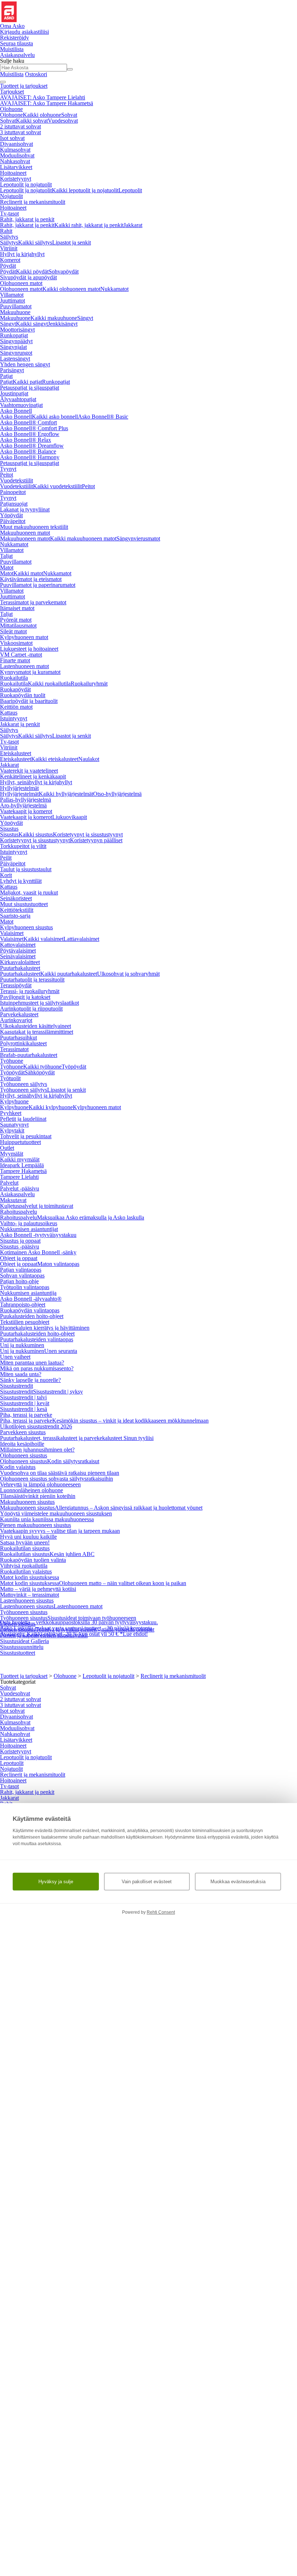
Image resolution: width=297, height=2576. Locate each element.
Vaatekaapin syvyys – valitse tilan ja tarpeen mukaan (60, 1531)
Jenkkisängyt (63, 324)
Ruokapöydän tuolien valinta (33, 1560)
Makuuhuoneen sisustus (27, 1502)
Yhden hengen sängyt (25, 364)
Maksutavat (13, 1200)
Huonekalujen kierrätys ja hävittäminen (45, 1328)
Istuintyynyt (14, 718)
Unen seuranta (61, 1351)
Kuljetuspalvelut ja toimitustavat (37, 1206)
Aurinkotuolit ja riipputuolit (31, 1009)
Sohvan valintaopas (22, 1275)
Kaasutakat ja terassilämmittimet (37, 1032)
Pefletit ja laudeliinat (23, 1119)
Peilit (6, 858)
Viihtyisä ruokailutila (24, 1566)
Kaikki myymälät (20, 1159)
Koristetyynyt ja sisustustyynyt (88, 834)
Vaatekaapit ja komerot (26, 811)
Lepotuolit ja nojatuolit (26, 184)
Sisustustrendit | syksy (58, 1392)
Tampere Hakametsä (23, 1171)
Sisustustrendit (16, 1386)
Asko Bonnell (16, 411)
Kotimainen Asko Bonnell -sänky (38, 1252)
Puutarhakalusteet (20, 968)
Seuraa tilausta (16, 43)
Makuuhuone (15, 312)
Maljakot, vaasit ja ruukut (29, 892)
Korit (6, 875)
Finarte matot (15, 660)
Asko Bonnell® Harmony (30, 457)
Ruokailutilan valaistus (26, 1571)
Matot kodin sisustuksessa (30, 1577)
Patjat (6, 376)
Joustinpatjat (14, 393)
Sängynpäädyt (16, 341)
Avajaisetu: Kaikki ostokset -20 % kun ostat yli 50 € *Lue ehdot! (74, 1634)
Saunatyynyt (14, 1125)
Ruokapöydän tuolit (23, 695)
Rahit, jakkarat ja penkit (27, 219)
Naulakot (89, 759)
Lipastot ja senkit (72, 242)
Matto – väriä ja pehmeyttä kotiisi (38, 1589)
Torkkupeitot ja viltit (23, 846)
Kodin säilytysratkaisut (73, 1461)
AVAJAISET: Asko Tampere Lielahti (43, 97)
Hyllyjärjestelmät (19, 788)
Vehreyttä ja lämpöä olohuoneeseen (40, 1484)
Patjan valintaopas (21, 1270)
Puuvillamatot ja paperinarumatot (38, 585)
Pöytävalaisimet (18, 950)
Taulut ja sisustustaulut (26, 869)
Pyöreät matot (16, 620)
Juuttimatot (12, 301)
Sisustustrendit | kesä (24, 1409)
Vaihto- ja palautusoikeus (29, 1223)
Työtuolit (10, 1078)
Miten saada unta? (21, 1374)
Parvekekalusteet (19, 1014)
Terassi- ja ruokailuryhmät (30, 991)
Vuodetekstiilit (16, 480)
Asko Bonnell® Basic (103, 417)
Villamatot (12, 295)
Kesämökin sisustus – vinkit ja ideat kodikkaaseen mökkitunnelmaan (130, 1421)
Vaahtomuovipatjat (21, 405)
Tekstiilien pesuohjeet (25, 1322)
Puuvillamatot (16, 306)
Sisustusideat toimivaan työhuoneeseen (92, 1618)
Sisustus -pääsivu (20, 1246)
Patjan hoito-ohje (19, 1281)
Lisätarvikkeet (16, 167)
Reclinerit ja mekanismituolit (33, 202)
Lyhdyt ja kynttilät (21, 881)
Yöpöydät (11, 515)
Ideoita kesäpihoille (22, 1444)
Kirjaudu (24, 32)
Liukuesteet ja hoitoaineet (29, 649)
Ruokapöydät (15, 689)
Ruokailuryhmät (89, 684)
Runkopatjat (14, 335)
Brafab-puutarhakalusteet (29, 1055)
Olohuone (11, 109)
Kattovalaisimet (18, 945)
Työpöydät (74, 1067)
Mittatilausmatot (18, 626)
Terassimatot (14, 1049)
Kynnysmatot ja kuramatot (30, 672)
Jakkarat (133, 225)
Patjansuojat (14, 504)
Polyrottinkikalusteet (23, 1043)
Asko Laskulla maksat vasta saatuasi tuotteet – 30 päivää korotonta (76, 1628)
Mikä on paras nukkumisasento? (37, 1368)
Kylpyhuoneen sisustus (26, 927)
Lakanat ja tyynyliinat (25, 509)
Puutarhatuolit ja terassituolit (32, 980)
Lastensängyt (15, 359)
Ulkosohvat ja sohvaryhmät (128, 974)
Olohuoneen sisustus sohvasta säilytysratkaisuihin (57, 1479)
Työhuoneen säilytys (24, 1084)
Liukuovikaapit (70, 817)
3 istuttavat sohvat (20, 132)
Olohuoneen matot (21, 283)
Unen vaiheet (15, 1357)
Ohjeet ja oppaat (19, 1258)
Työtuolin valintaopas (25, 1287)
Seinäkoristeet (16, 898)
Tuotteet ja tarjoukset (24, 86)
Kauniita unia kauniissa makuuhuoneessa (47, 1519)
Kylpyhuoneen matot (24, 637)
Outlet (7, 1148)
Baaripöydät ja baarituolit (29, 701)
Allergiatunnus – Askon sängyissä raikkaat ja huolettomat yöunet (129, 1508)
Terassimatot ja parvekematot (33, 602)
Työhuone (12, 1061)
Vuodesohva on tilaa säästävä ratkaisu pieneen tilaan (60, 1473)
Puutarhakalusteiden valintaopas (37, 1339)
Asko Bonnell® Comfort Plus (34, 428)
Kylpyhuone (14, 1101)
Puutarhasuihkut (18, 1038)
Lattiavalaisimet (81, 939)
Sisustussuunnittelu (22, 1647)
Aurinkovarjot (16, 1020)
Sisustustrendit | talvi (23, 1397)
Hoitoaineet (13, 173)
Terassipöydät (16, 985)
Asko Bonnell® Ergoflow (30, 434)
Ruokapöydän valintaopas (30, 1310)
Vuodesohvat (63, 121)
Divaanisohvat (16, 144)
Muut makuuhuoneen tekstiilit (34, 527)
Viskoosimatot (16, 643)
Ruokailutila (14, 678)
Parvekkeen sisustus (23, 1432)
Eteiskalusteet (16, 753)
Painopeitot (13, 492)
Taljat (6, 556)
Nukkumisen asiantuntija (28, 1293)
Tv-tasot (9, 213)
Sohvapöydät (64, 271)
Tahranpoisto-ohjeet (23, 1305)
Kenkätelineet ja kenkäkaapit (33, 776)
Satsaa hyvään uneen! (25, 1542)
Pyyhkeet (11, 1113)
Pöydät (8, 266)
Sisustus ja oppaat (20, 1241)
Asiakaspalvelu (17, 1194)
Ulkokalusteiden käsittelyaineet (35, 1026)
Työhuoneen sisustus (24, 1612)
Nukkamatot (114, 289)
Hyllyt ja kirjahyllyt (22, 254)
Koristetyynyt (16, 179)
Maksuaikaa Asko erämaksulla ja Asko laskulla (91, 1217)
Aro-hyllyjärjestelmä (23, 805)
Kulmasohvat (15, 150)
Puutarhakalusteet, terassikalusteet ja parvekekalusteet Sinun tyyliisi (77, 1438)
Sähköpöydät (40, 1072)
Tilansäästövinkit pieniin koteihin (38, 1496)
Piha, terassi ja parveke (26, 1415)
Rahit (6, 231)
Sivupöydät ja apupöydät (28, 277)
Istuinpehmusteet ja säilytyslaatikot (39, 1003)
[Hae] (70, 69)
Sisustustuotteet (18, 1653)
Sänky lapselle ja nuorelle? (30, 1380)
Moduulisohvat (17, 155)
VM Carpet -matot (21, 655)
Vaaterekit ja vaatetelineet (29, 771)
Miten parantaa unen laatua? (32, 1363)
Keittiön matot (16, 707)
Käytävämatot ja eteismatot (31, 579)
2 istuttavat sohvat (20, 126)
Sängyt (85, 318)
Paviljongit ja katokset (25, 997)
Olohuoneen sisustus (24, 1455)
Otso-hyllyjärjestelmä (117, 794)
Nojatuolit (11, 196)
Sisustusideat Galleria (24, 1641)
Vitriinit (9, 248)
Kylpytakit (12, 1130)
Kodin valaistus (18, 1467)
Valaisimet (12, 933)
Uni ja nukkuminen (22, 1345)
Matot (7, 567)
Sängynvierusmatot (138, 538)
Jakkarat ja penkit (20, 724)
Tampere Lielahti (19, 1177)
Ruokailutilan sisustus (25, 1548)
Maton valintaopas (58, 1264)
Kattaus (9, 713)
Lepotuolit (130, 190)
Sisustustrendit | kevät (25, 1403)
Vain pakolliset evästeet (147, 1882)
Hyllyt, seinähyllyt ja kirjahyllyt (36, 782)
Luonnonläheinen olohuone (32, 1490)
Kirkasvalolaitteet (20, 962)
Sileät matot (13, 631)
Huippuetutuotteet (20, 1142)
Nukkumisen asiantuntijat (29, 1229)
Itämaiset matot (17, 608)
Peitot (7, 475)
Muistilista (12, 49)
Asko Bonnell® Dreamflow (32, 446)
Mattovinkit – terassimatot (30, 1595)
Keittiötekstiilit (17, 910)
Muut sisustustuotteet (24, 904)
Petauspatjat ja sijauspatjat (30, 388)
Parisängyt (12, 370)
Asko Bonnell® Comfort (28, 422)
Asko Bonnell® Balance (28, 451)
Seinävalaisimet (18, 956)
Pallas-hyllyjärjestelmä (26, 800)
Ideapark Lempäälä (22, 1165)
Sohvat (69, 115)
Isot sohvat (12, 138)
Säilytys (9, 237)
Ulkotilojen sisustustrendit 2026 (36, 1426)
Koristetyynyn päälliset (96, 840)
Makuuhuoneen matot (25, 533)
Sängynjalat (13, 347)
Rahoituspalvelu (18, 1212)
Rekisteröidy (14, 38)
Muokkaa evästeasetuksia (238, 1882)
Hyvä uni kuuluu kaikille (28, 1537)
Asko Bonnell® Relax (26, 440)
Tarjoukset (12, 92)
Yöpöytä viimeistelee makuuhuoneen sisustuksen (56, 1513)
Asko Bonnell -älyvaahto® (31, 1299)
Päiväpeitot (13, 521)
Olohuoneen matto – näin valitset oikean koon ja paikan (123, 1583)
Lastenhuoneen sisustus (27, 1600)
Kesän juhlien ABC (72, 1554)
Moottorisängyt (17, 330)
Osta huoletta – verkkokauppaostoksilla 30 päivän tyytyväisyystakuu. (79, 1622)
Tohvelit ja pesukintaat (26, 1136)
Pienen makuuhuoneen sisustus (35, 1525)
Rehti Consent (161, 1912)
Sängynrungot (16, 353)
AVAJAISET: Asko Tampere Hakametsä (47, 103)
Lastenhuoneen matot (24, 666)
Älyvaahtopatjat (18, 399)
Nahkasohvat (15, 161)
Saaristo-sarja (15, 916)
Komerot (10, 260)
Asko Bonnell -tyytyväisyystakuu (38, 1235)
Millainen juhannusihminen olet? (37, 1450)
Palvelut (9, 1183)
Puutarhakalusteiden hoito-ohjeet (37, 1334)
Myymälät (12, 1154)
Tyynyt (8, 469)
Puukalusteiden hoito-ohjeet (32, 1316)
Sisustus (9, 829)
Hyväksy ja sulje (56, 1882)
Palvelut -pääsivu (20, 1188)
